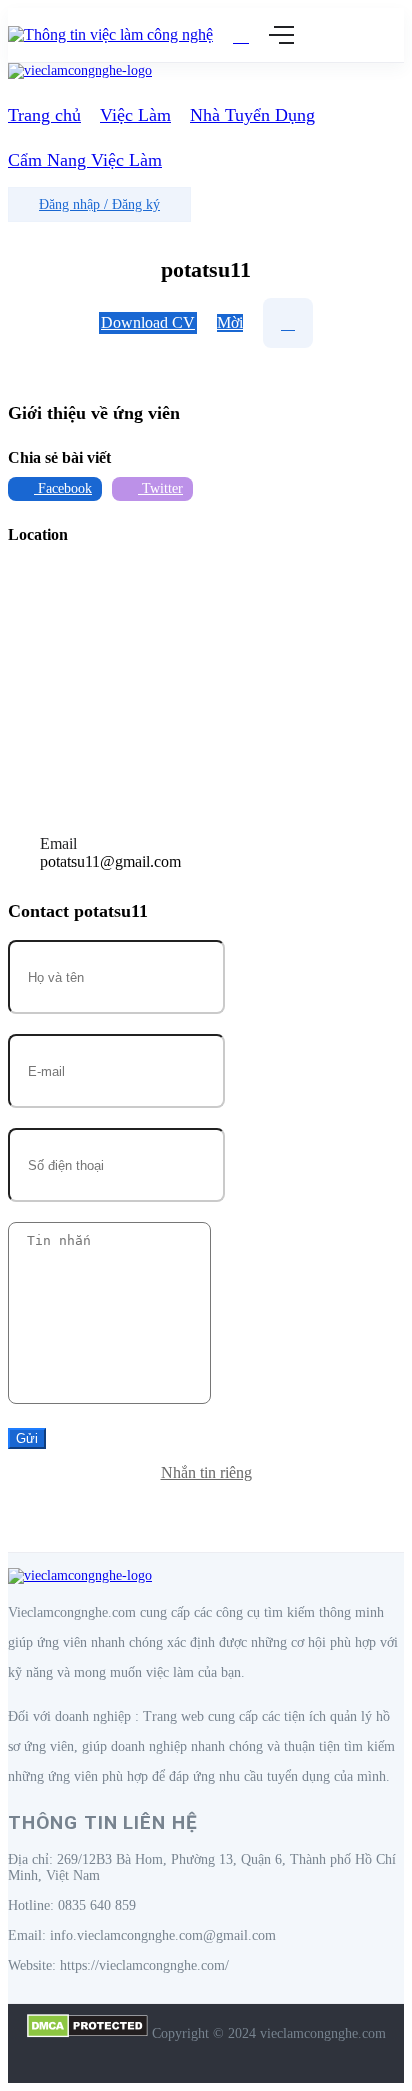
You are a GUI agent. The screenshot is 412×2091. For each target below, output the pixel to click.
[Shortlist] (288, 323)
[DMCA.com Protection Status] (87, 2033)
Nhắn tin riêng (206, 1472)
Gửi (27, 1438)
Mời (230, 322)
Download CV (148, 322)
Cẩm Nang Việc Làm (85, 160)
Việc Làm (135, 115)
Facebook (63, 488)
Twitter (160, 488)
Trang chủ (44, 115)
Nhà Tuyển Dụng (252, 115)
